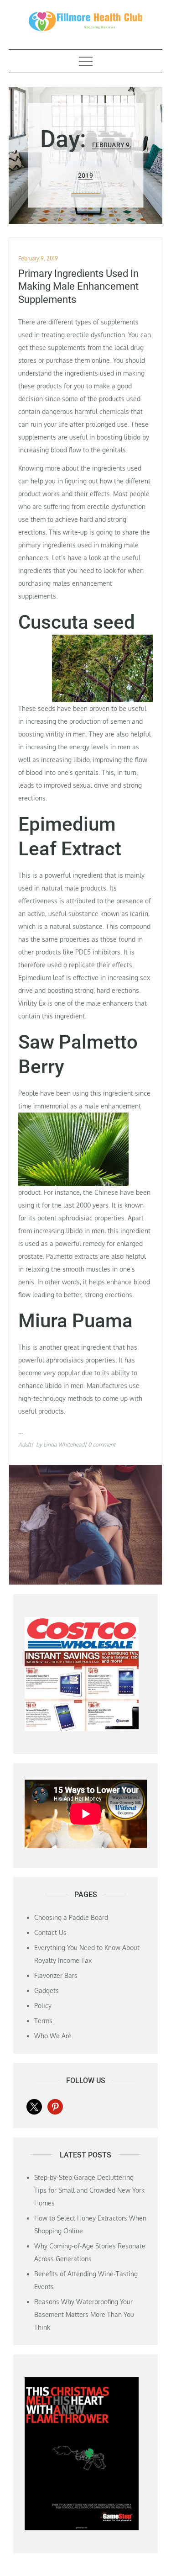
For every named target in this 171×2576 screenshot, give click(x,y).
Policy (43, 2006)
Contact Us (50, 1932)
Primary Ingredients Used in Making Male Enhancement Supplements (78, 286)
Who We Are (53, 2036)
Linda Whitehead (64, 1444)
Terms (43, 2021)
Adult (25, 1444)
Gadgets (47, 1990)
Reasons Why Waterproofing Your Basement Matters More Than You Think (84, 2314)
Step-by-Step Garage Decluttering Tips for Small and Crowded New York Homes (89, 2190)
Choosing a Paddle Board (71, 1917)
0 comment (102, 1444)
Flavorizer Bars (56, 1975)
